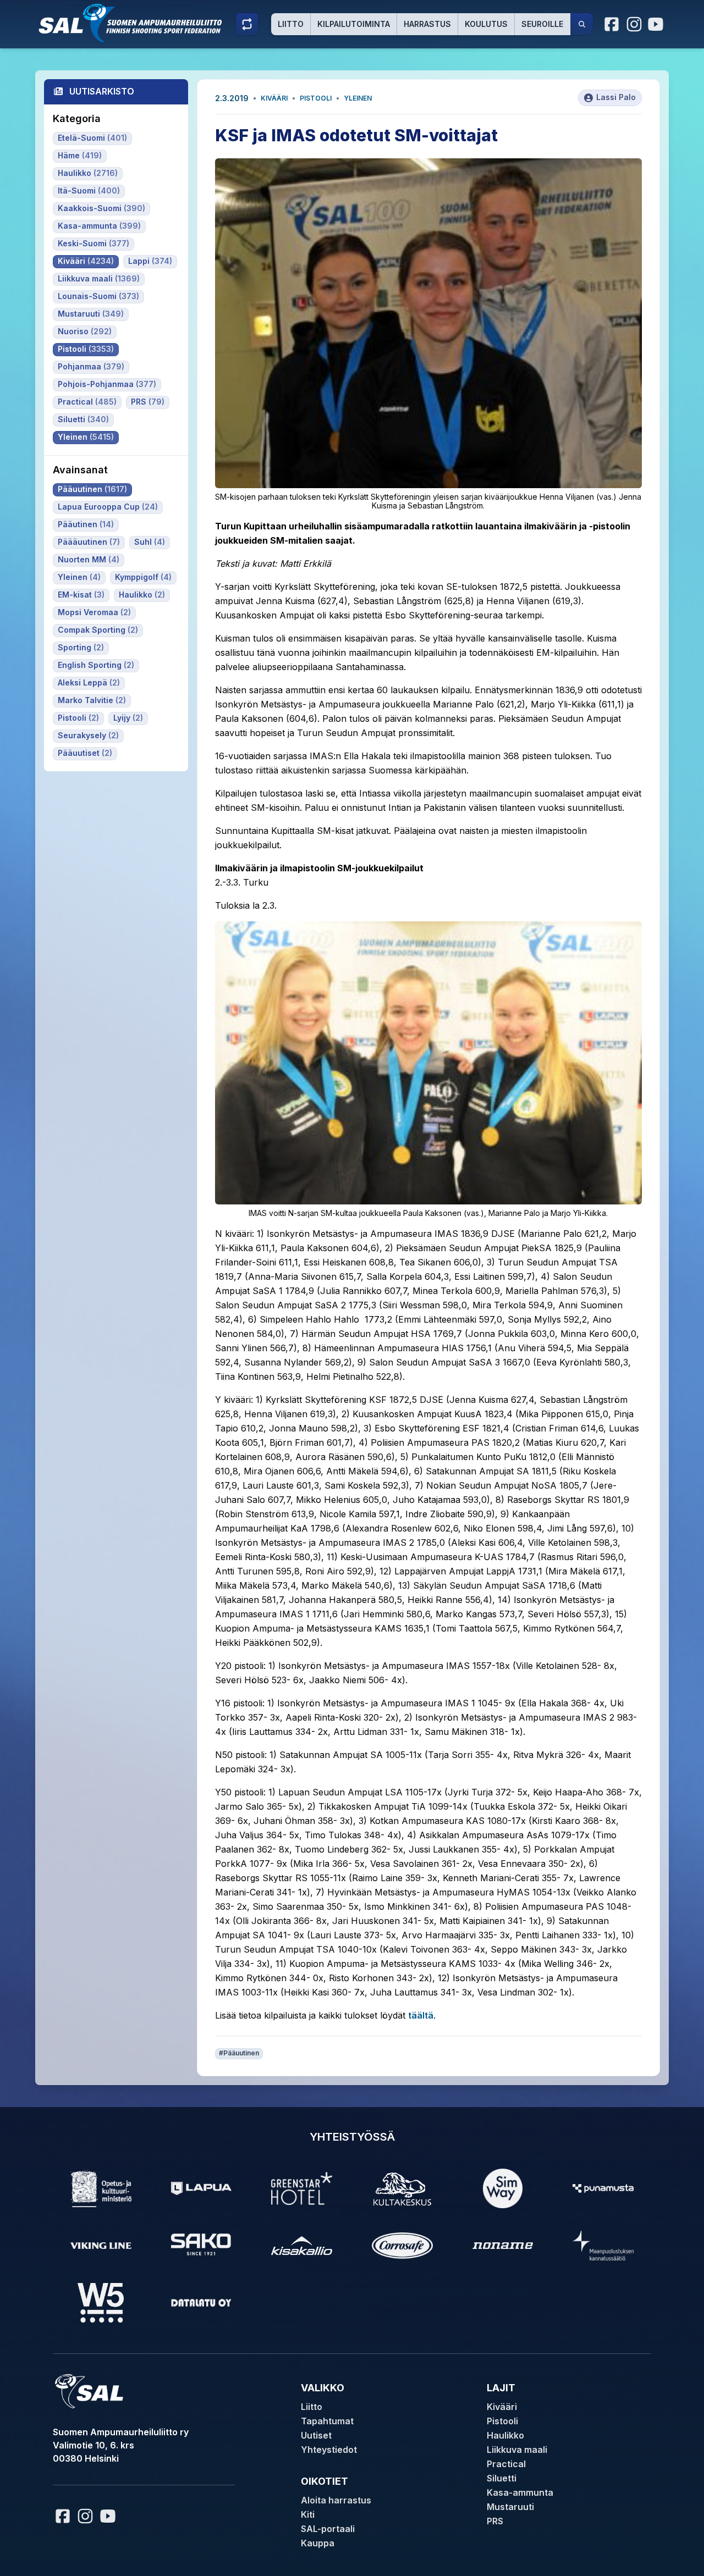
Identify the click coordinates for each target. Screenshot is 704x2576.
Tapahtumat (327, 2421)
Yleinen (358, 98)
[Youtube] (657, 24)
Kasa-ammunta (520, 2492)
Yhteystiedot (329, 2450)
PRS (495, 2521)
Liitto (291, 24)
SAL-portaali (328, 2529)
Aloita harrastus (336, 2500)
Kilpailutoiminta (354, 24)
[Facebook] (612, 24)
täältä (421, 2015)
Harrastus (427, 24)
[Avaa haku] (582, 24)
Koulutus (486, 24)
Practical (506, 2464)
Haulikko (505, 2435)
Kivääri (274, 98)
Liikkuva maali (517, 2450)
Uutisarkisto (102, 91)
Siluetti (502, 2478)
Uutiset (316, 2435)
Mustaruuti (510, 2507)
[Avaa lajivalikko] (247, 24)
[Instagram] (634, 24)
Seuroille (542, 24)
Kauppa (318, 2543)
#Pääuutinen (239, 2053)
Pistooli (316, 98)
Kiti (308, 2514)
